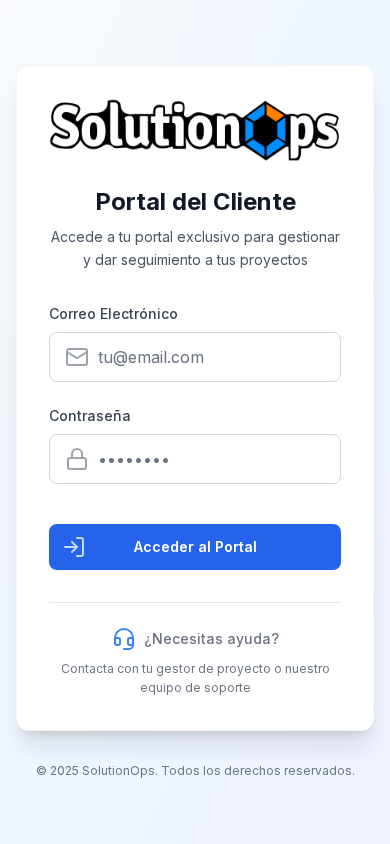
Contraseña (90, 415)
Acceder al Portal (195, 546)
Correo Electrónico (113, 313)
